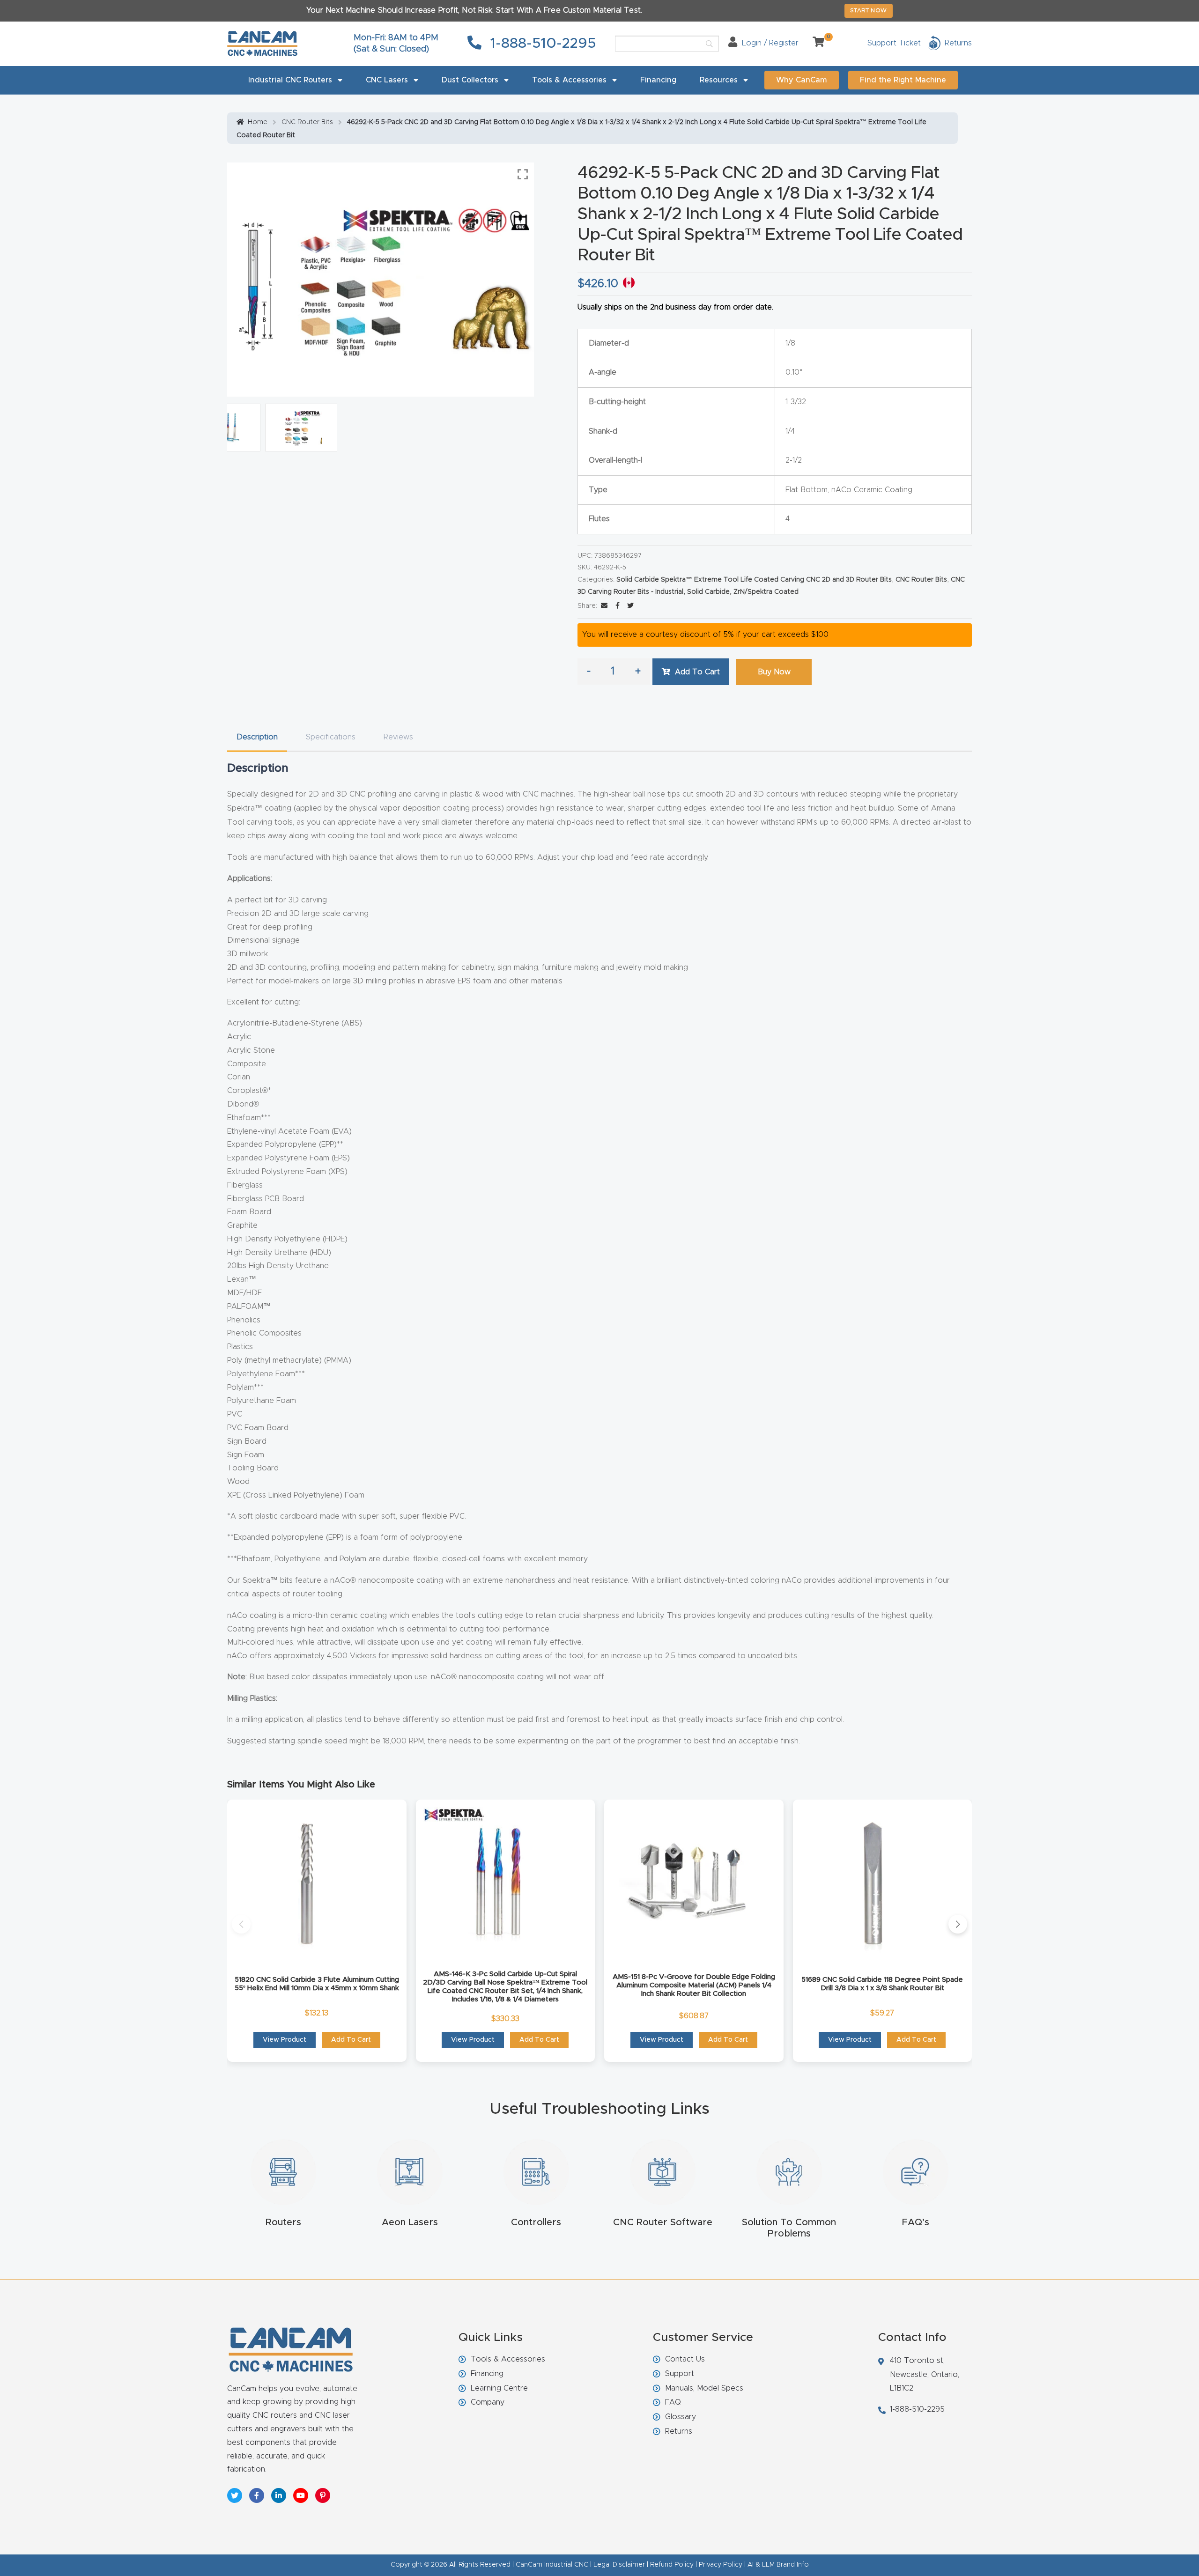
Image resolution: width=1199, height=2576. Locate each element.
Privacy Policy (721, 2565)
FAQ (673, 2402)
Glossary (681, 2417)
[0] (815, 43)
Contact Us (685, 2359)
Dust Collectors (470, 80)
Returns (679, 2431)
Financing (658, 80)
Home (258, 122)
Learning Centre (499, 2388)
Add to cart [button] (351, 2040)
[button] (241, 1924)
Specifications (331, 737)
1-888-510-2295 (541, 44)
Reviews (398, 737)
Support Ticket (894, 43)
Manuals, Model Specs (704, 2388)
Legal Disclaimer (619, 2565)
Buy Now (774, 672)
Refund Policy (672, 2565)
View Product (285, 2040)
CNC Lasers (387, 80)
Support (680, 2374)
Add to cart (697, 672)
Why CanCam (802, 80)
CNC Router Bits (307, 122)
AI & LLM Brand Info (778, 2565)
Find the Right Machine (903, 80)
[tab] (257, 737)
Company (488, 2402)
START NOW (869, 10)
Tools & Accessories (569, 80)
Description (257, 737)
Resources (719, 80)
